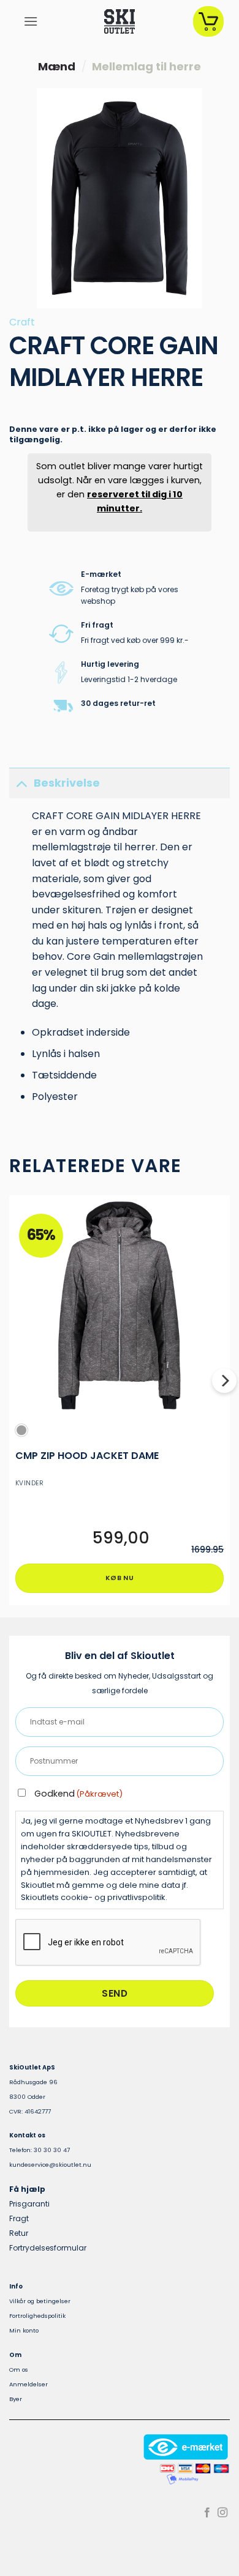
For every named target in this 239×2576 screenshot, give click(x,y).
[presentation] (108, 1943)
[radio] (21, 1430)
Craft (22, 322)
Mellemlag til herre (146, 66)
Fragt (19, 2218)
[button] (31, 21)
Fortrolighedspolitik (37, 2316)
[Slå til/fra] (21, 783)
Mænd (57, 66)
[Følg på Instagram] (222, 2513)
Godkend (78, 1794)
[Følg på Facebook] (207, 2513)
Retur (19, 2233)
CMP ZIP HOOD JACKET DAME (87, 1456)
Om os (19, 2370)
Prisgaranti (29, 2204)
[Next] (224, 1405)
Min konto (24, 2330)
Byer (16, 2399)
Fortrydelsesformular (48, 2248)
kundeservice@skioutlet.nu (50, 2165)
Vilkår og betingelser (40, 2301)
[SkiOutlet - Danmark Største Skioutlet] (120, 21)
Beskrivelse (67, 783)
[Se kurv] (208, 21)
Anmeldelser (28, 2384)
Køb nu (120, 1578)
